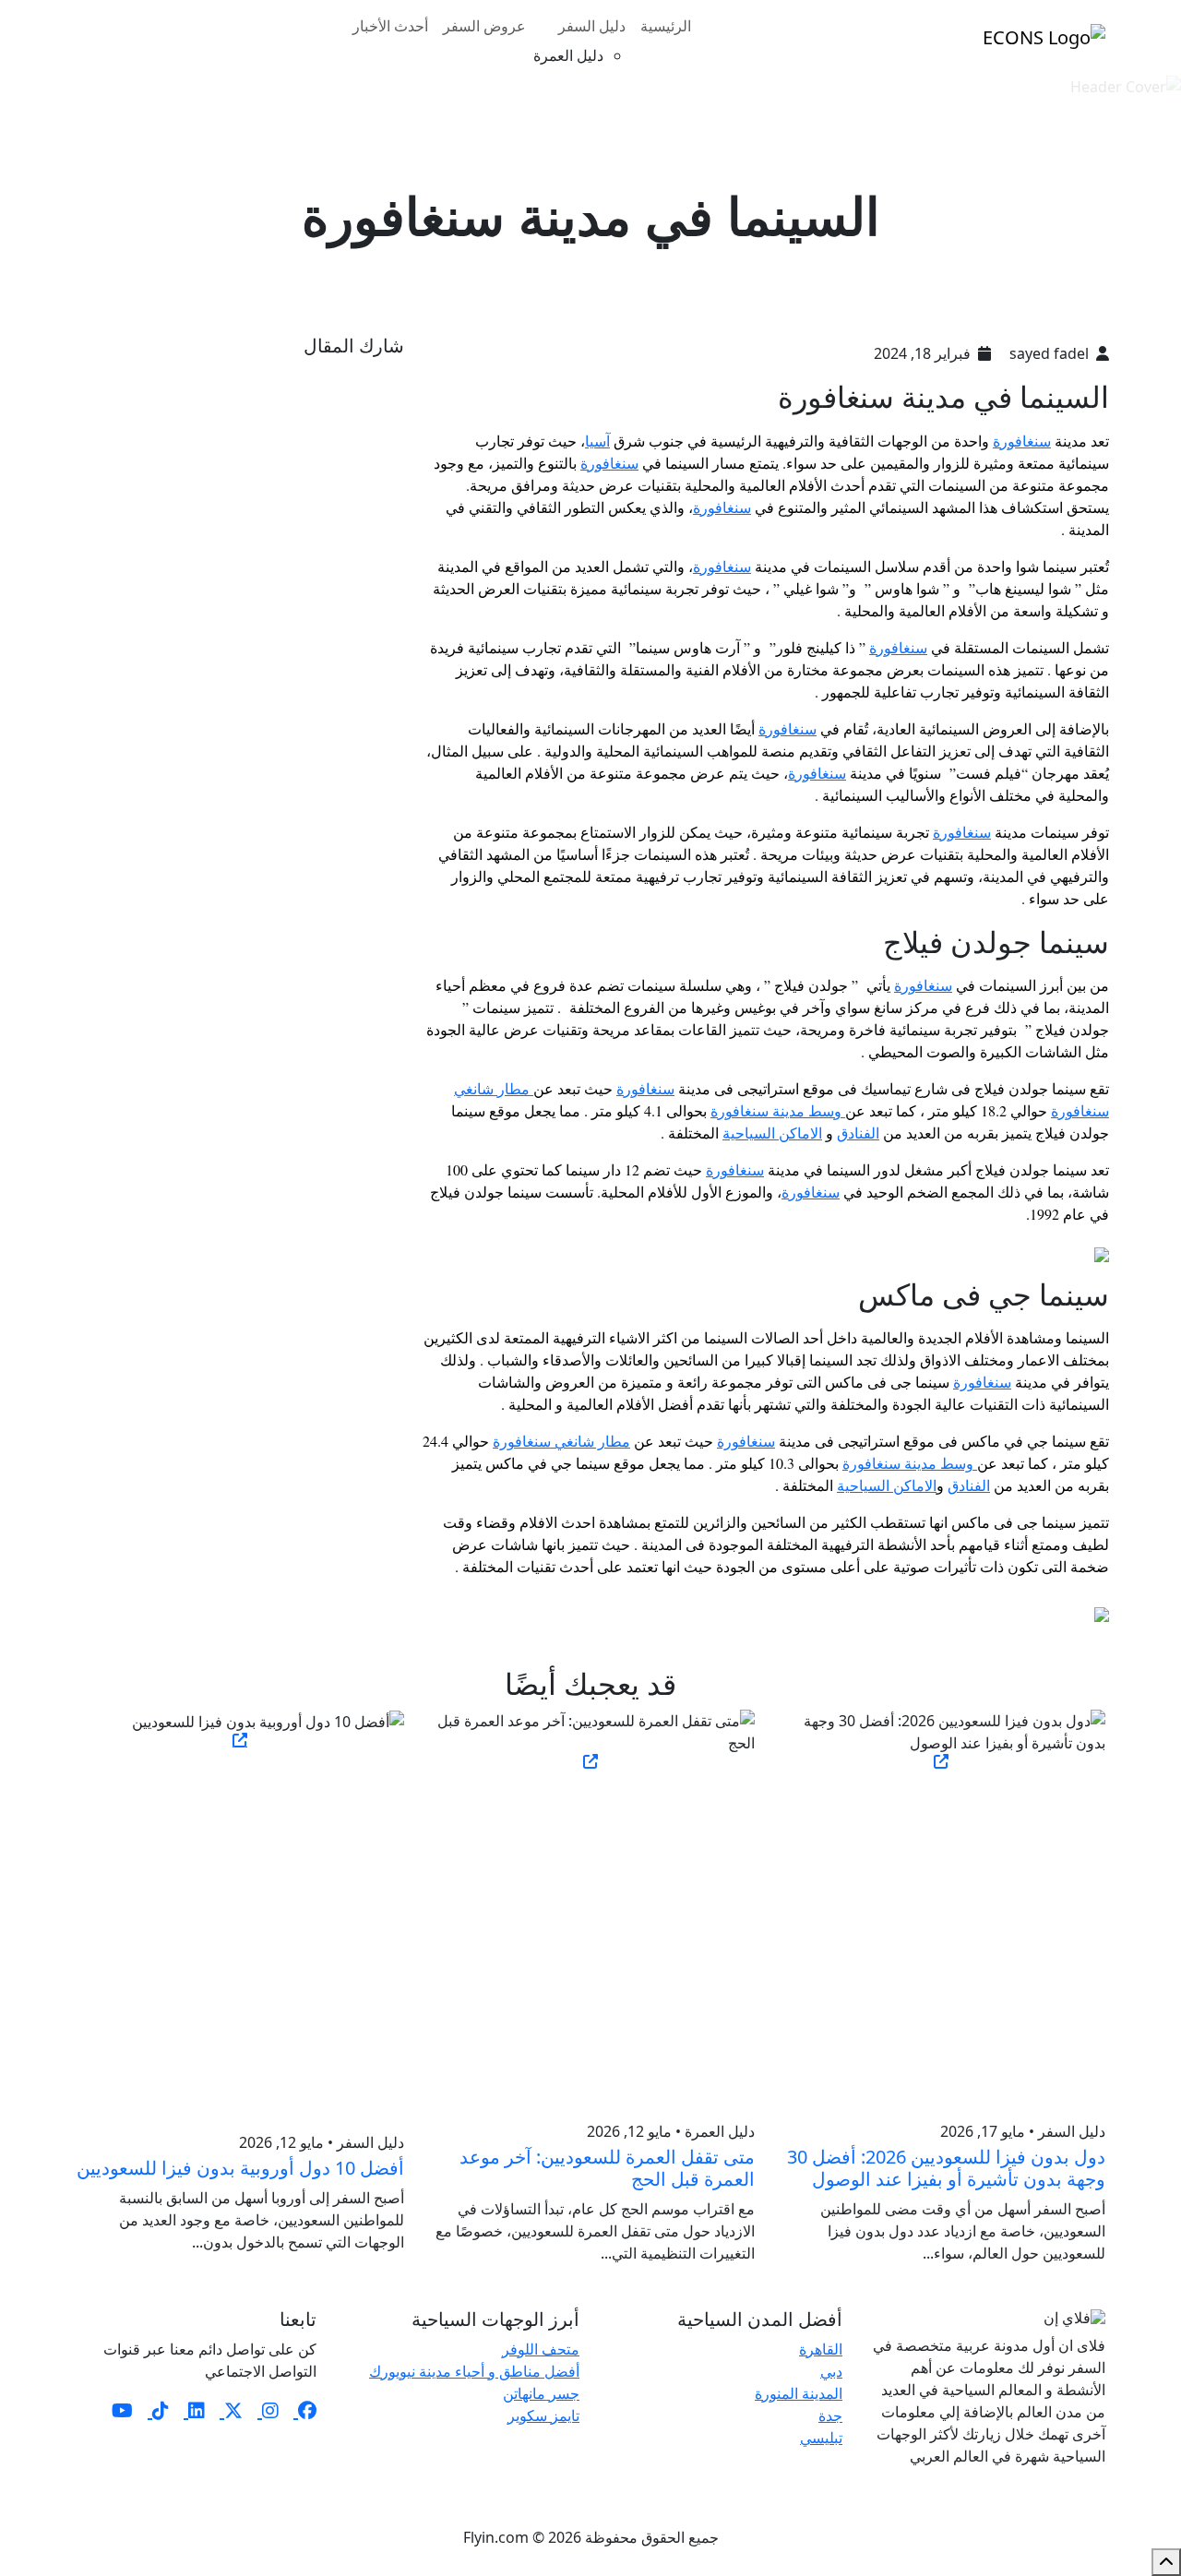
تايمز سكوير (543, 2415)
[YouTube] (122, 2410)
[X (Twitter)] (231, 2410)
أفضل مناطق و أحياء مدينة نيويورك (474, 2371)
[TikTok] (158, 2410)
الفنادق (858, 1133)
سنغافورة (1022, 441)
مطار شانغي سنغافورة (561, 1441)
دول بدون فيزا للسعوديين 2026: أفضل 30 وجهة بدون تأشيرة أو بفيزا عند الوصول (946, 2168)
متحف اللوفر (541, 2349)
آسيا (597, 441)
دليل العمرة (568, 55)
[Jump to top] (1166, 2562)
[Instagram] (268, 2410)
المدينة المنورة (799, 2393)
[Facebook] (305, 2410)
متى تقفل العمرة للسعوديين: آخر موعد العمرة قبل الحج (607, 2168)
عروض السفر (484, 26)
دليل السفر (592, 26)
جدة (830, 2415)
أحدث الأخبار (390, 26)
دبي (831, 2371)
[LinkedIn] (194, 2410)
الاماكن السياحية (772, 1133)
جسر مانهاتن (541, 2393)
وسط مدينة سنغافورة (778, 1110)
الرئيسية (666, 26)
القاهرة (821, 2349)
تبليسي (821, 2438)
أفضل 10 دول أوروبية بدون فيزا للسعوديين (240, 2168)
